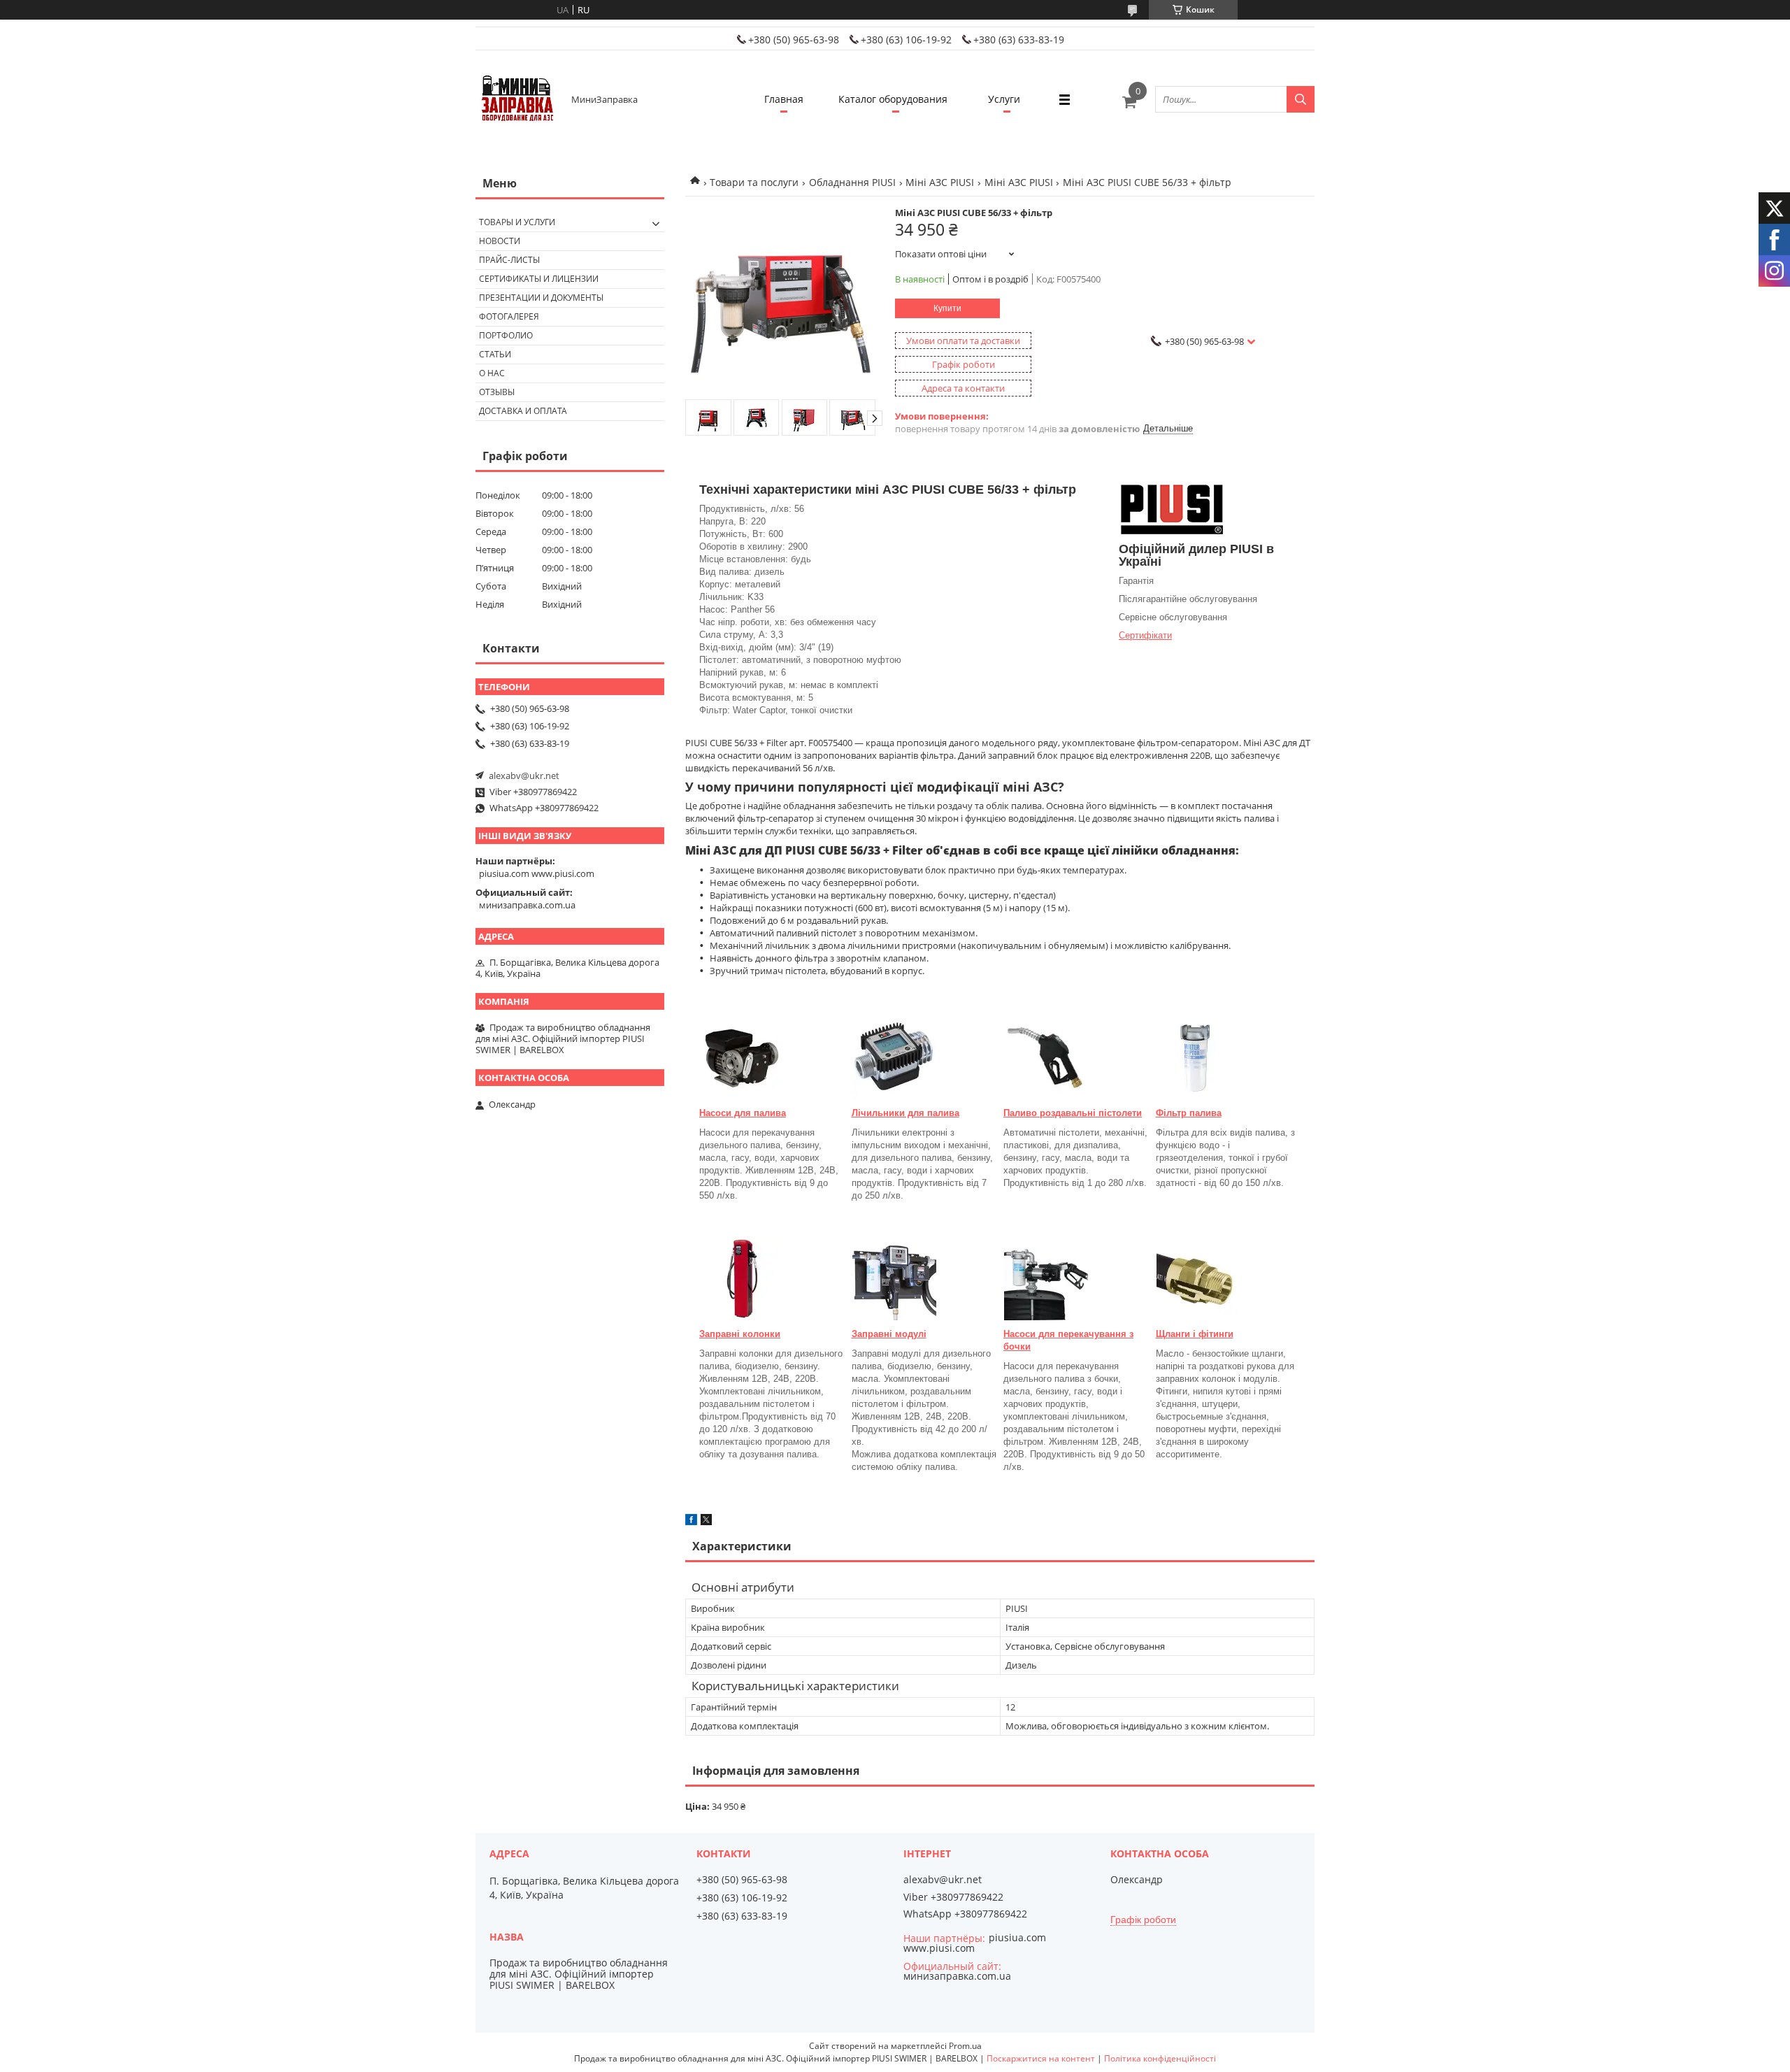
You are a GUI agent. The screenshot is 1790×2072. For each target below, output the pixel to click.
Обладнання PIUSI (852, 182)
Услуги (1004, 99)
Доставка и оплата (523, 411)
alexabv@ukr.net (524, 776)
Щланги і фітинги (1195, 1334)
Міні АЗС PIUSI (940, 182)
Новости (500, 241)
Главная (784, 99)
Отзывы (497, 392)
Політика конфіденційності (1160, 2058)
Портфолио (506, 335)
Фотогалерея (509, 316)
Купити (947, 308)
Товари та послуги (754, 182)
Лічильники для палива (905, 1113)
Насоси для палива (743, 1113)
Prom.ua (965, 2046)
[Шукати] (1301, 99)
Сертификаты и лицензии (539, 279)
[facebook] (691, 1522)
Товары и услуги (517, 222)
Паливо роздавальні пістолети (1073, 1113)
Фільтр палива (1189, 1113)
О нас (492, 373)
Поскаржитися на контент (1041, 2058)
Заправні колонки (740, 1334)
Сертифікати (1145, 635)
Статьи (495, 354)
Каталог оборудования (893, 99)
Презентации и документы (541, 298)
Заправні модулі (889, 1334)
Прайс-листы (509, 260)
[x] (706, 1522)
